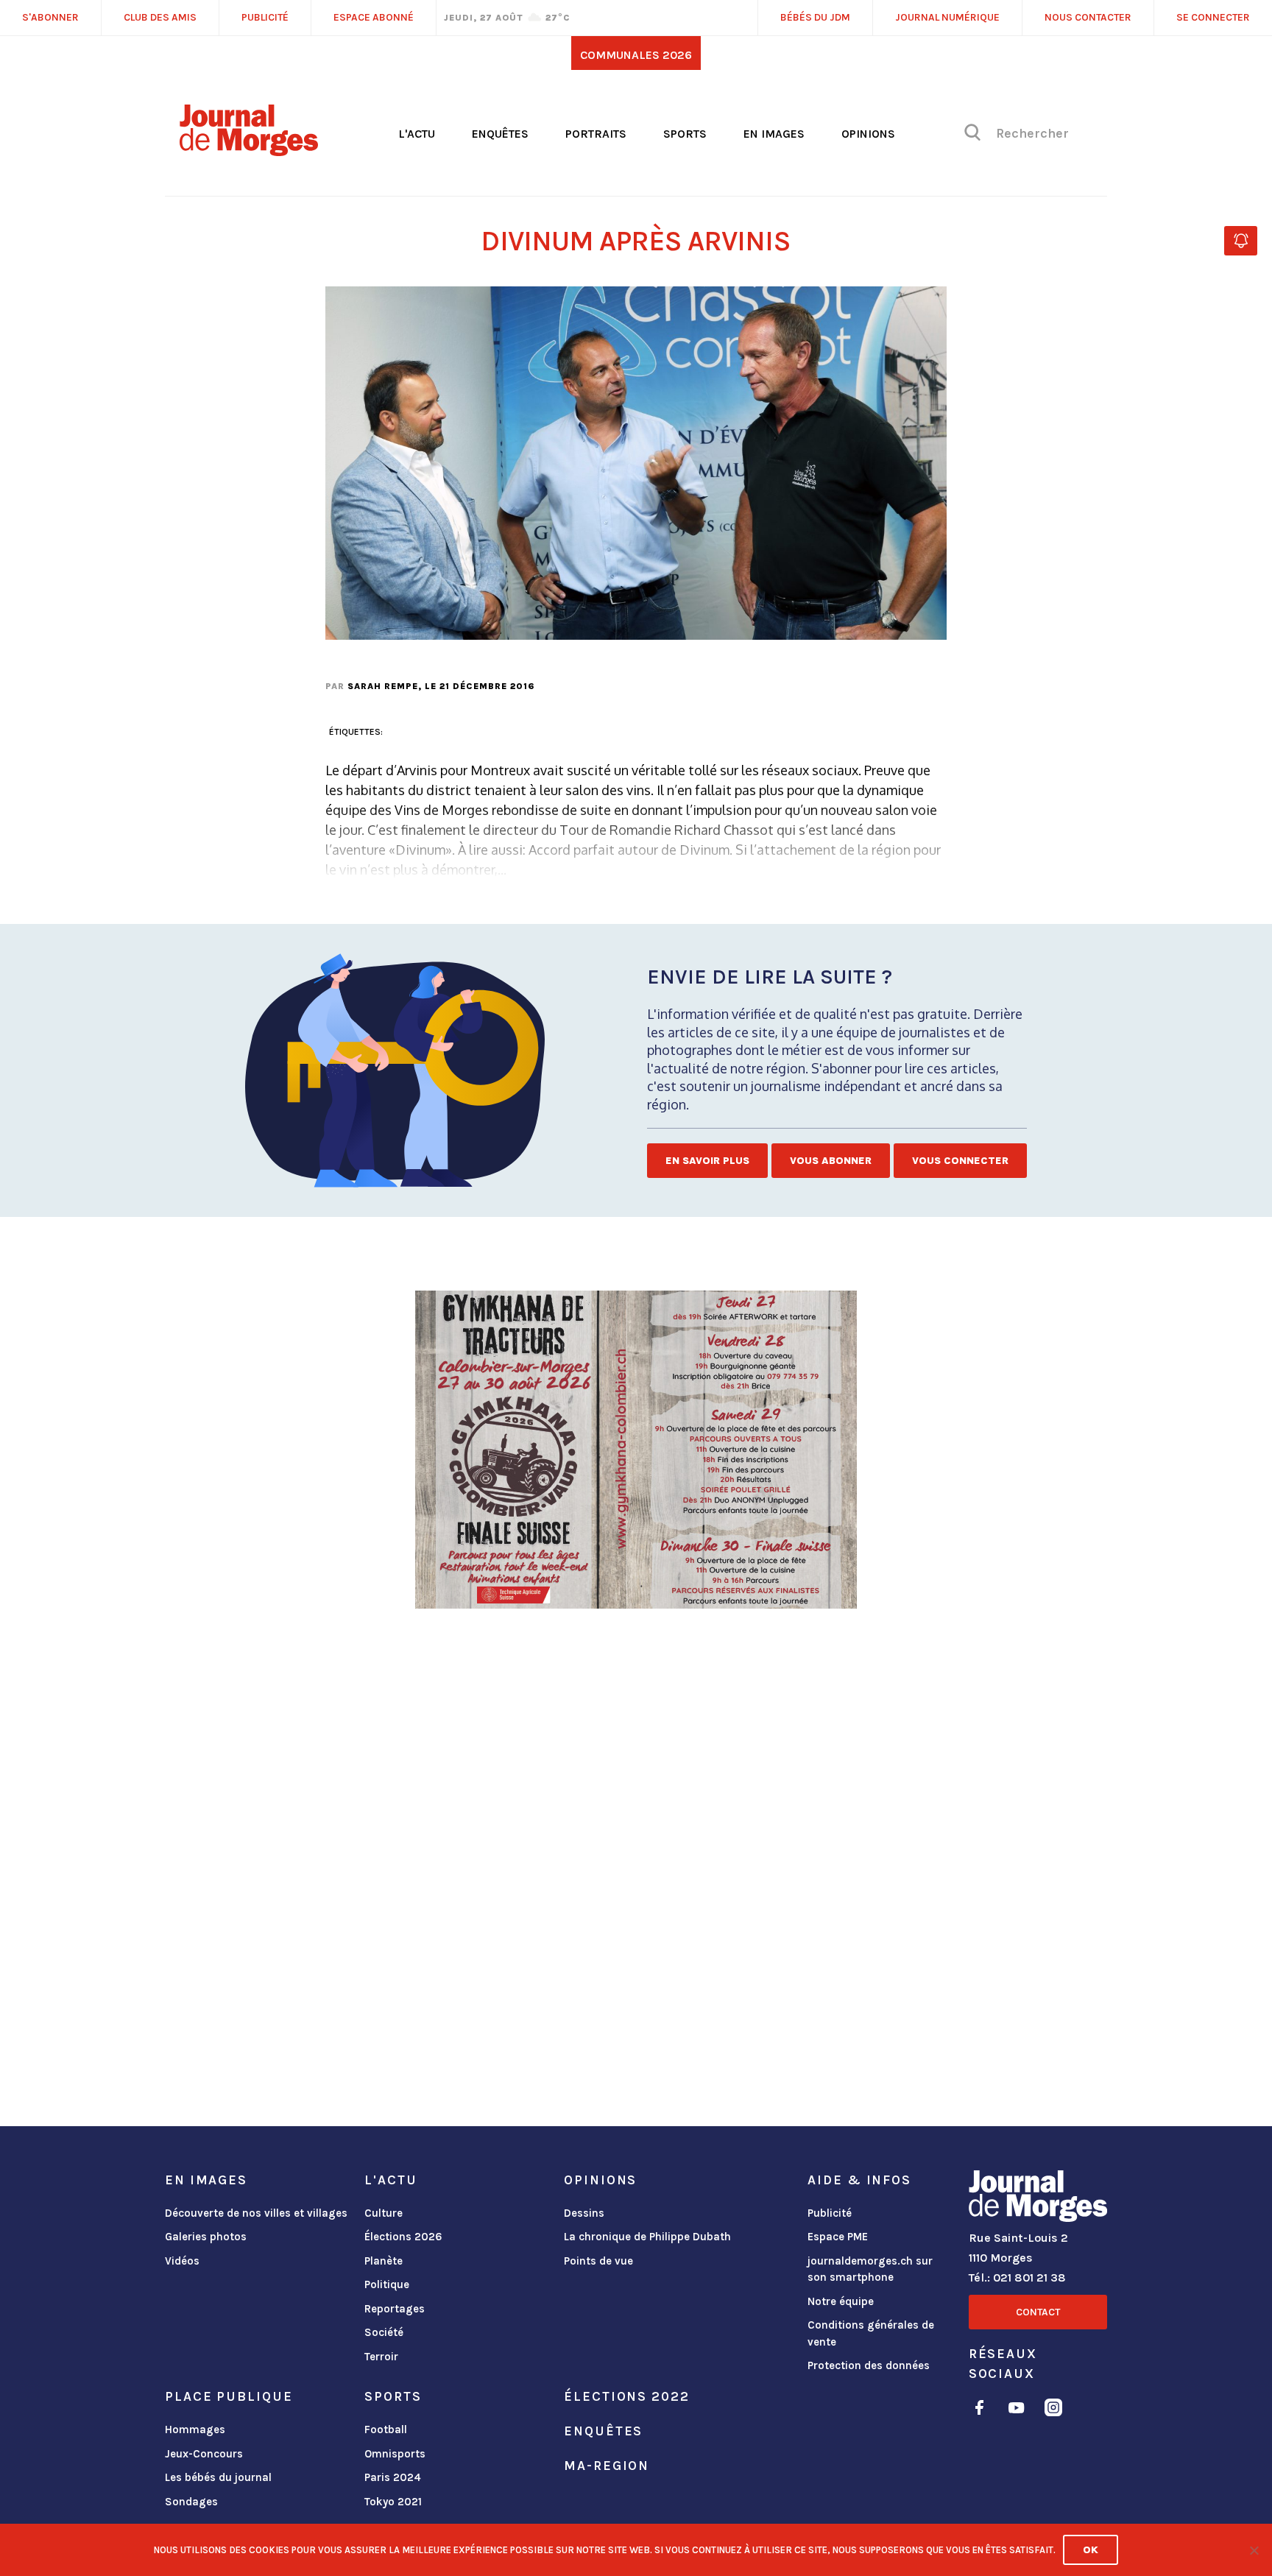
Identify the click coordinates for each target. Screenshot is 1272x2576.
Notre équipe (841, 2301)
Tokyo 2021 (393, 2502)
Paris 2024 (393, 2477)
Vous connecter (960, 1161)
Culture (384, 2213)
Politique (387, 2284)
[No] (1254, 2550)
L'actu (417, 134)
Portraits (596, 134)
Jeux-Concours (204, 2454)
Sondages (191, 2502)
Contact (1038, 2312)
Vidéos (182, 2261)
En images (774, 134)
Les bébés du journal (218, 2477)
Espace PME (838, 2237)
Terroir (381, 2357)
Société (384, 2332)
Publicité (830, 2213)
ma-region (607, 2466)
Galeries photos (206, 2237)
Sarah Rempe (383, 686)
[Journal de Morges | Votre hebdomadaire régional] (249, 151)
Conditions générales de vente (871, 2333)
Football (386, 2429)
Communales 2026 (636, 55)
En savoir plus (707, 1161)
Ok (1091, 2550)
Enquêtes (500, 134)
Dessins (584, 2213)
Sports (685, 134)
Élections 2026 (403, 2237)
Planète (384, 2261)
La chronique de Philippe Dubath (647, 2237)
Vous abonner (831, 1161)
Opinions (868, 134)
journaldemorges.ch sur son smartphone (870, 2269)
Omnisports (395, 2454)
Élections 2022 (626, 2396)
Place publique (229, 2396)
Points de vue (598, 2261)
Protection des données (869, 2365)
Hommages (195, 2429)
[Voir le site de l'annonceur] (636, 1450)
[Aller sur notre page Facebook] (979, 2410)
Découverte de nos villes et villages (256, 2213)
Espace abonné (374, 17)
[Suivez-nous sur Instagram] (1053, 2410)
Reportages (395, 2309)
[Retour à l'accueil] (1038, 2199)
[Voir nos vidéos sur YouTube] (1017, 2410)
